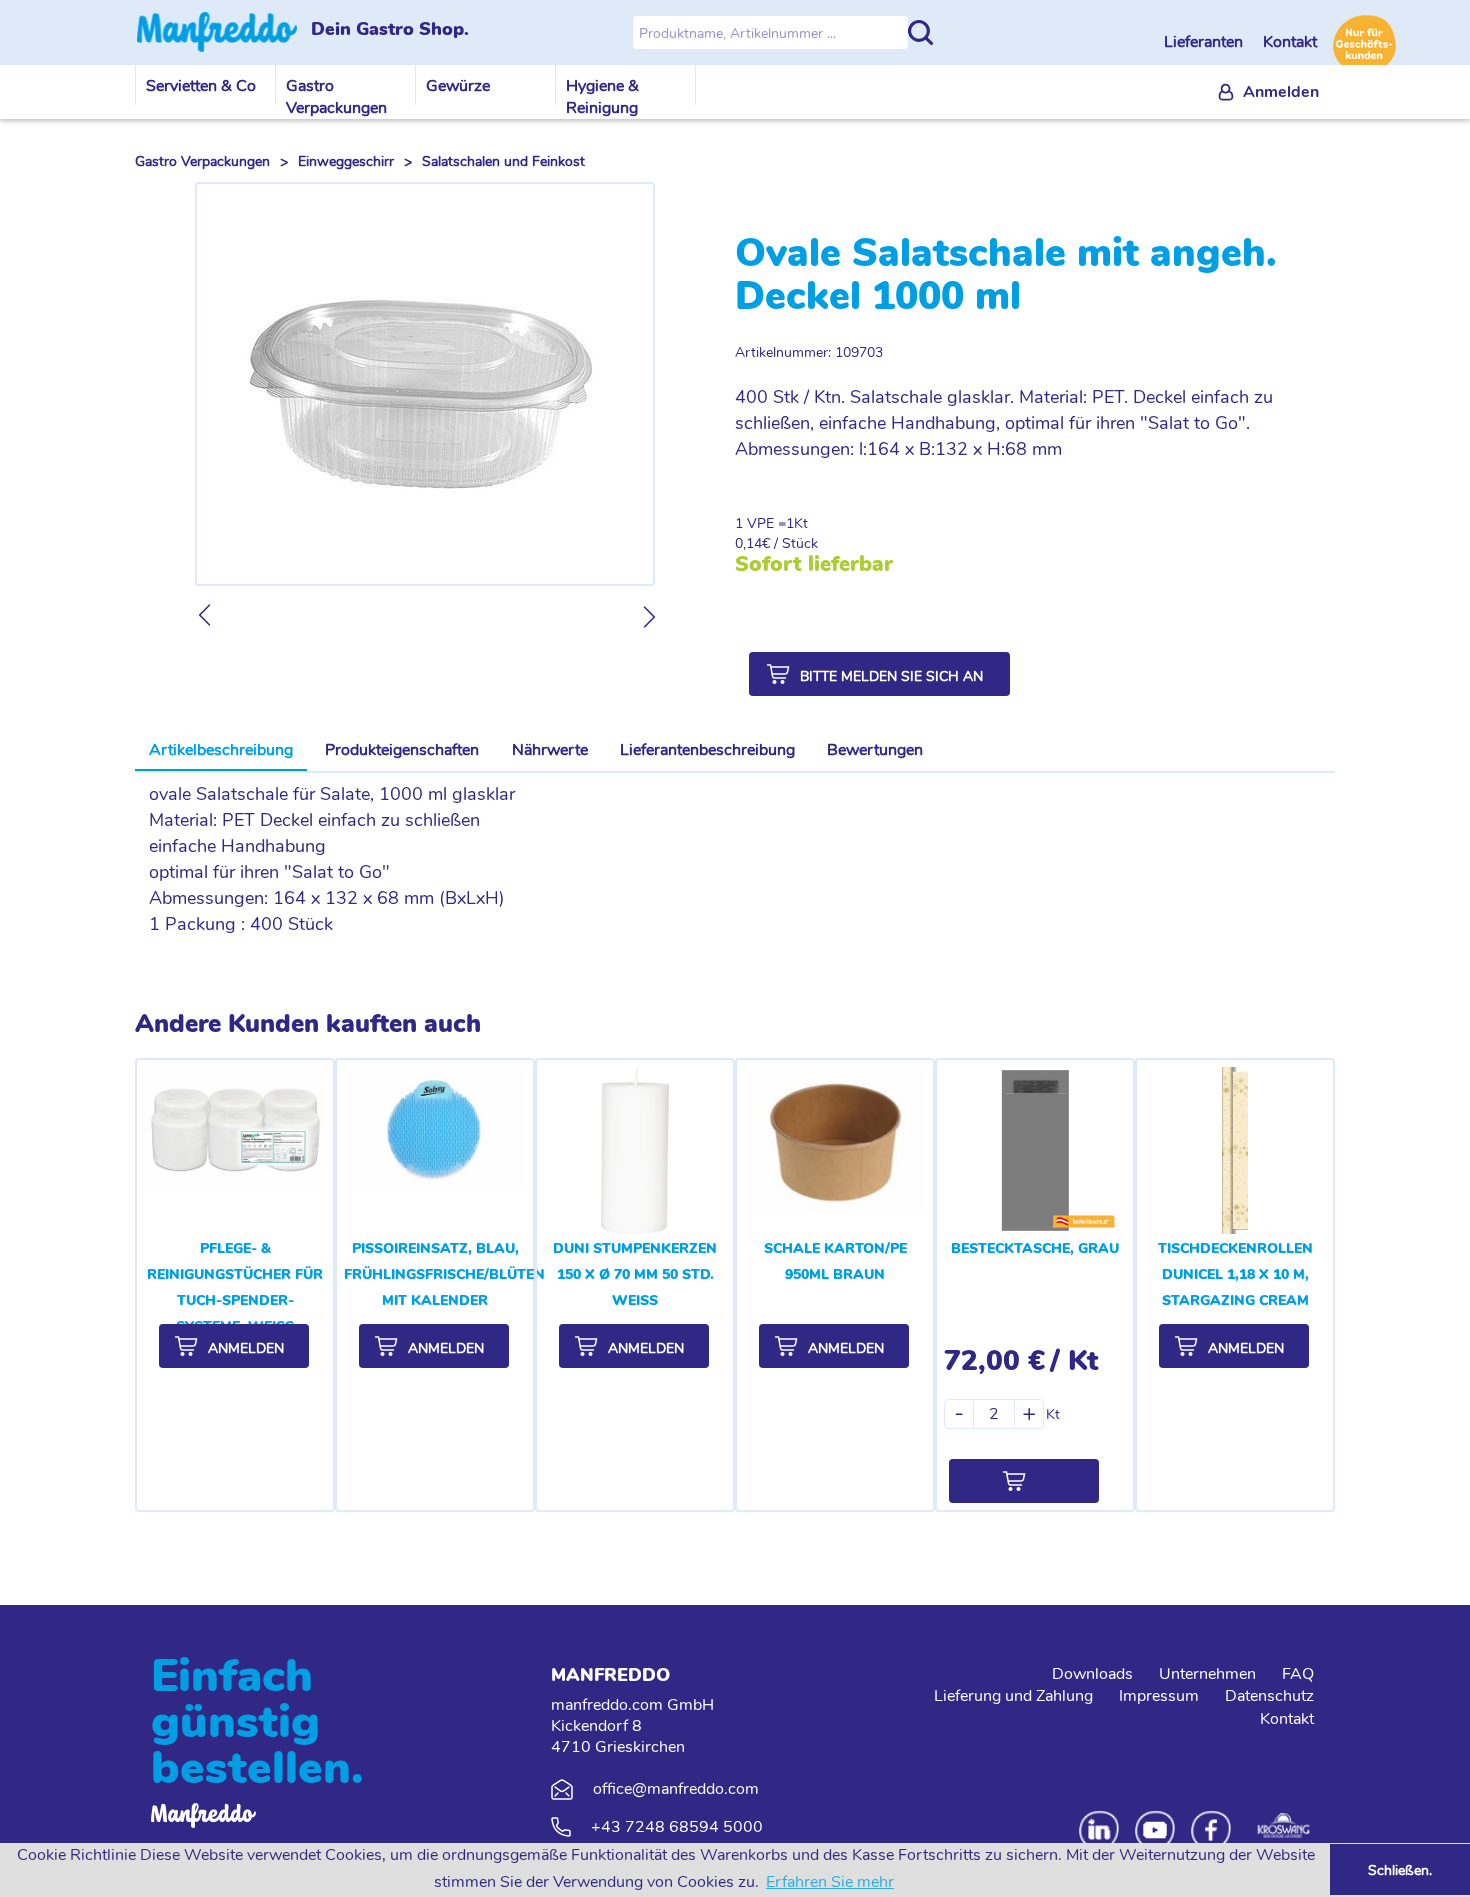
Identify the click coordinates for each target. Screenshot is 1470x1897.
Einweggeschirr (346, 161)
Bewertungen (875, 750)
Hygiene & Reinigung (602, 97)
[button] (879, 674)
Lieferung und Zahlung (1013, 1696)
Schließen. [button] (1400, 1870)
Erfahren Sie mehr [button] (830, 1882)
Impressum (1159, 1696)
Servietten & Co (201, 86)
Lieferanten (1205, 42)
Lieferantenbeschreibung (707, 750)
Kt (801, 523)
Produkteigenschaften (402, 750)
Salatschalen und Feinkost (503, 161)
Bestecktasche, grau (1035, 1248)
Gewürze (458, 86)
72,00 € (994, 1361)
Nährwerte (550, 750)
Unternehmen (1207, 1674)
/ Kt (1074, 1361)
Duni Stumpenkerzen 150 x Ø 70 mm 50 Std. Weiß (635, 1274)
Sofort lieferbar (814, 564)
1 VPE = (760, 523)
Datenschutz (1269, 1696)
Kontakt (1290, 42)
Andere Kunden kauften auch (308, 1024)
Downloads (1092, 1674)
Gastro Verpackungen (336, 97)
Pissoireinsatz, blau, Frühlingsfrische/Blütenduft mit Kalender (463, 1274)
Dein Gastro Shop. (390, 29)
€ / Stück (790, 543)
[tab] (221, 751)
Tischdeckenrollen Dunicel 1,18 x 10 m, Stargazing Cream (1235, 1274)
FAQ (1298, 1674)
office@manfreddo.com (676, 1789)
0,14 (748, 543)
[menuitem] (1269, 92)
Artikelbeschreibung (221, 750)
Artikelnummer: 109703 (809, 352)
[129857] (1024, 1481)
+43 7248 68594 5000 (677, 1827)
